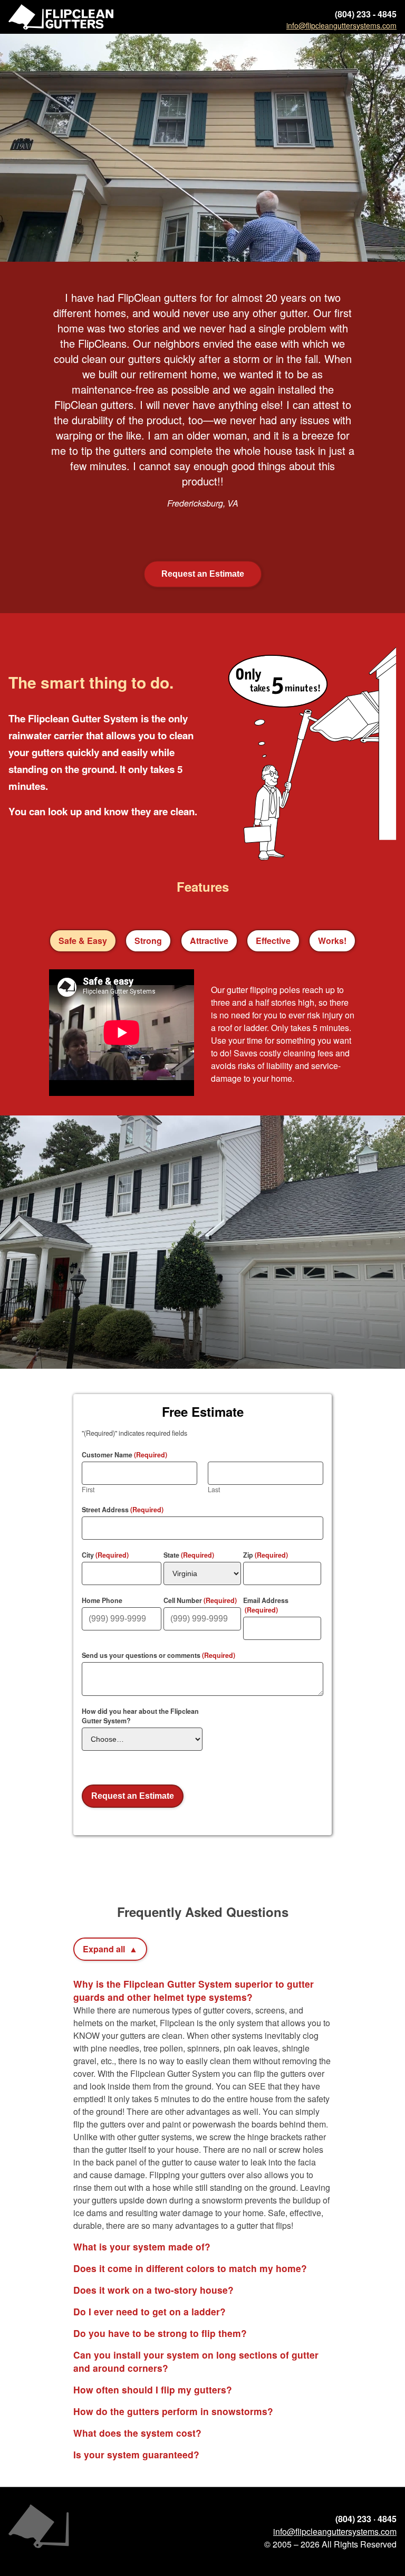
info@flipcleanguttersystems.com (335, 2531)
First (88, 1490)
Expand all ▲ (110, 1949)
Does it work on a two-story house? (153, 2290)
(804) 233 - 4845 (366, 14)
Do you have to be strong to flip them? (160, 2333)
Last (214, 1490)
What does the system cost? (137, 2433)
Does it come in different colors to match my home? (190, 2268)
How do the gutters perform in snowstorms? (173, 2411)
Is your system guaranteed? (136, 2454)
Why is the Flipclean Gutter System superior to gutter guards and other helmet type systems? (194, 1990)
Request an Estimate (203, 574)
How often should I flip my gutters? (153, 2389)
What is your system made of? (142, 2246)
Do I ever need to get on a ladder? (150, 2311)
